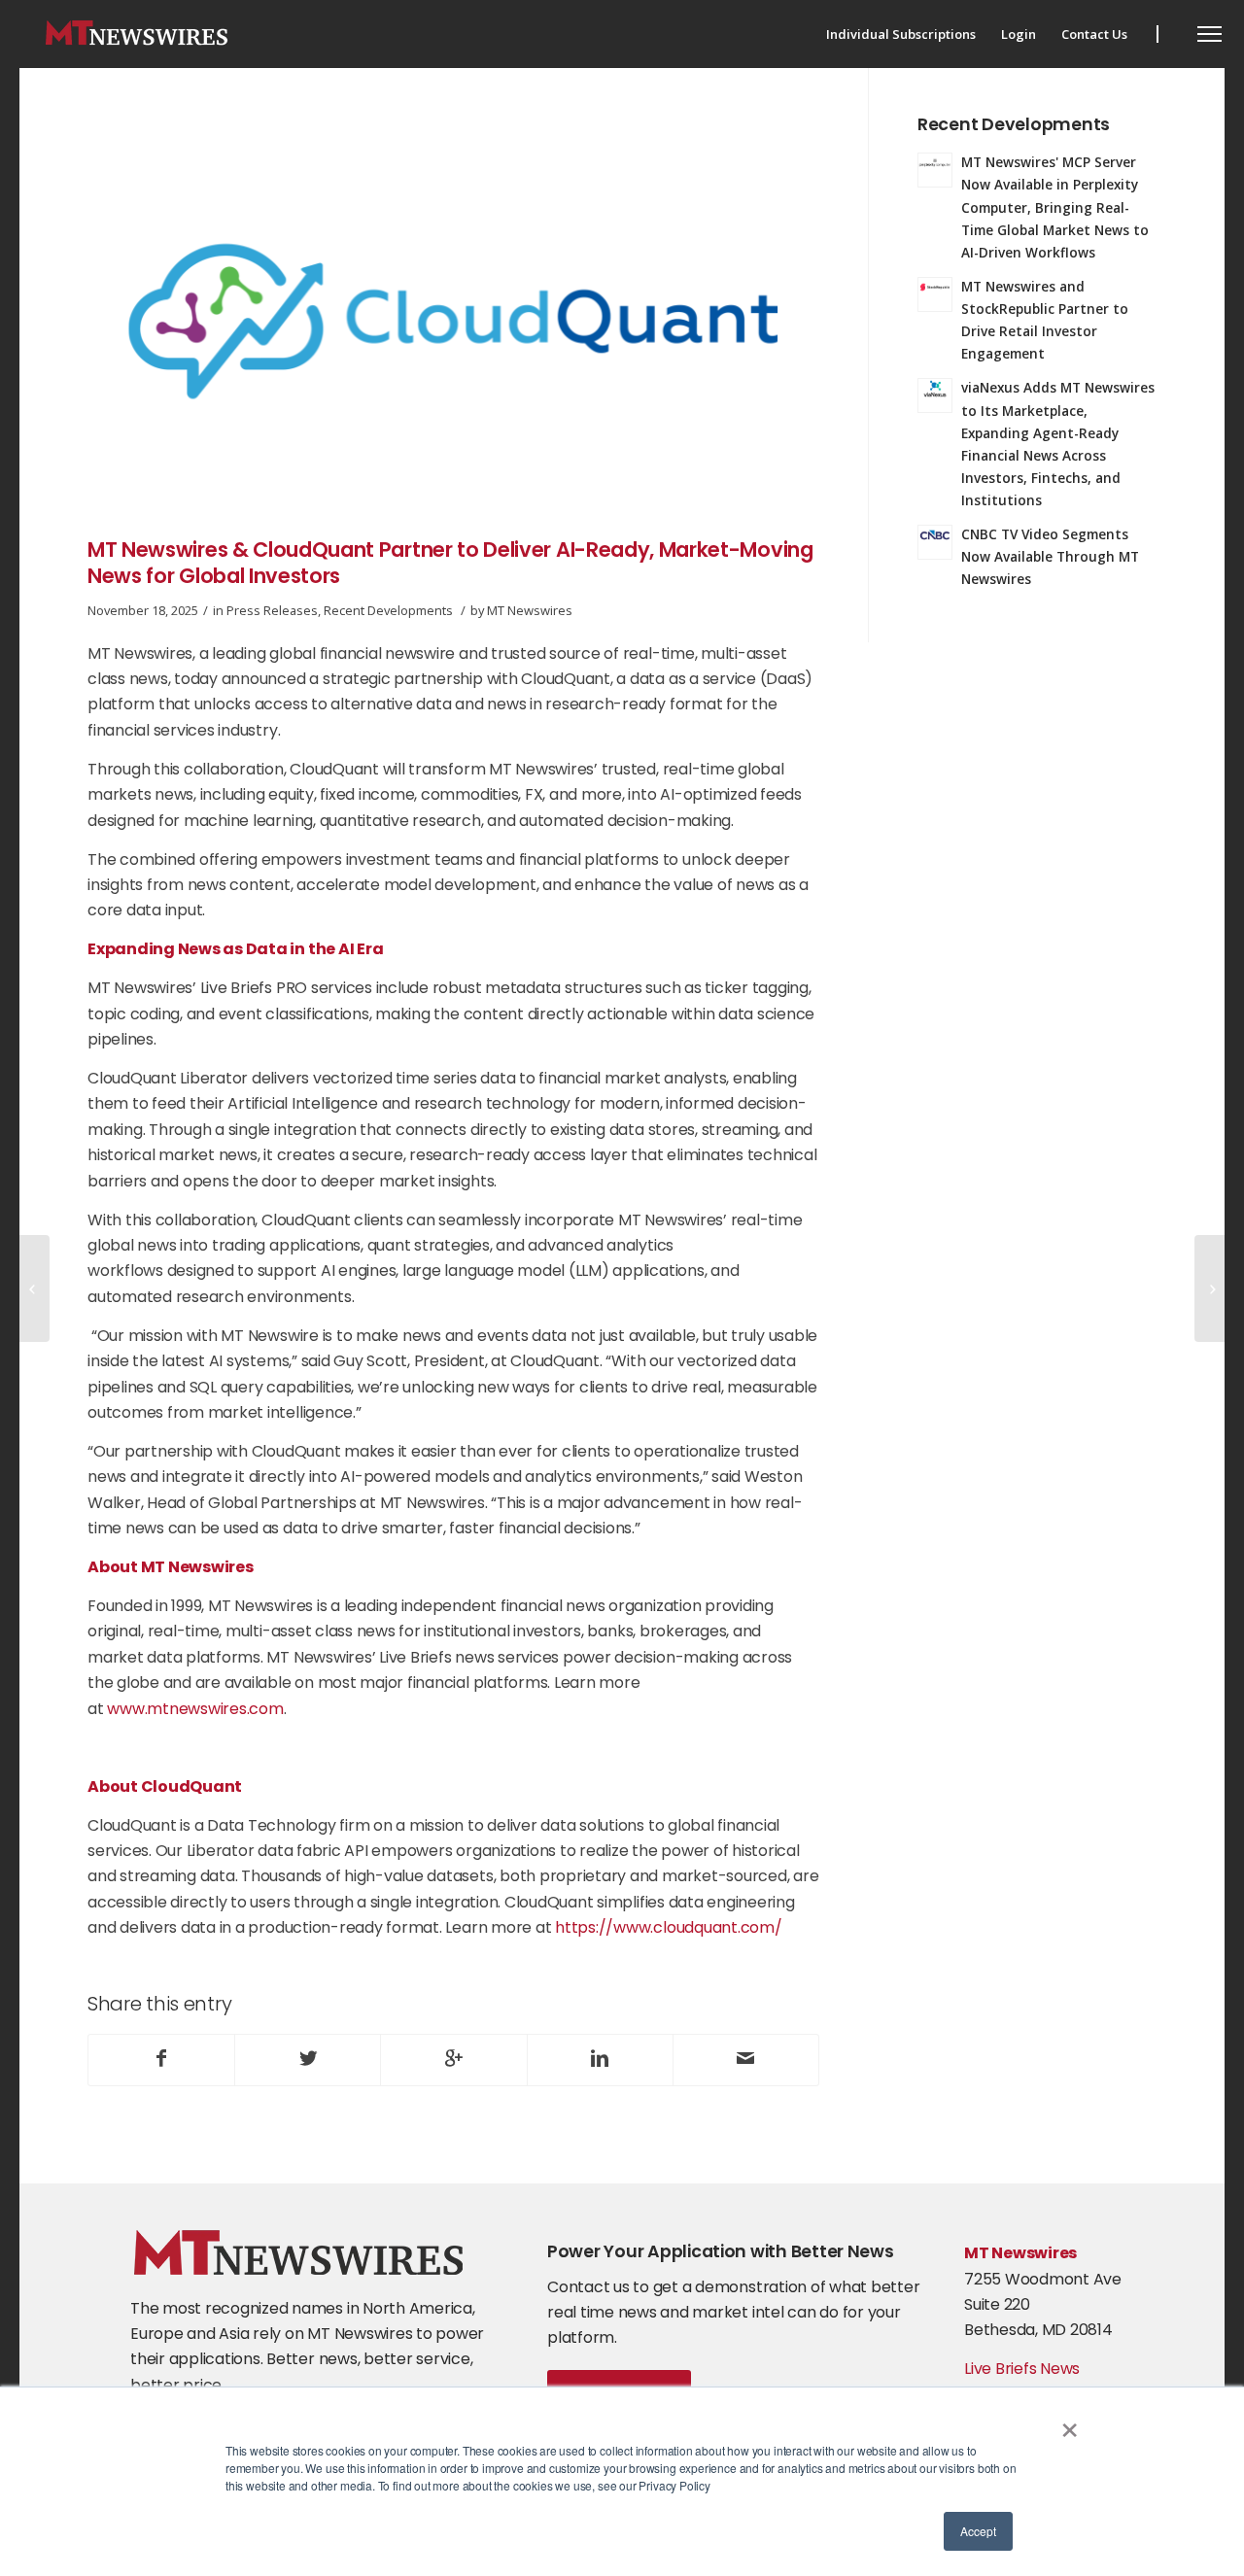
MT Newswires (530, 610)
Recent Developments (388, 610)
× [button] (1070, 2423)
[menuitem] (901, 34)
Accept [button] (978, 2531)
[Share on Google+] (453, 2060)
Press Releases (272, 610)
